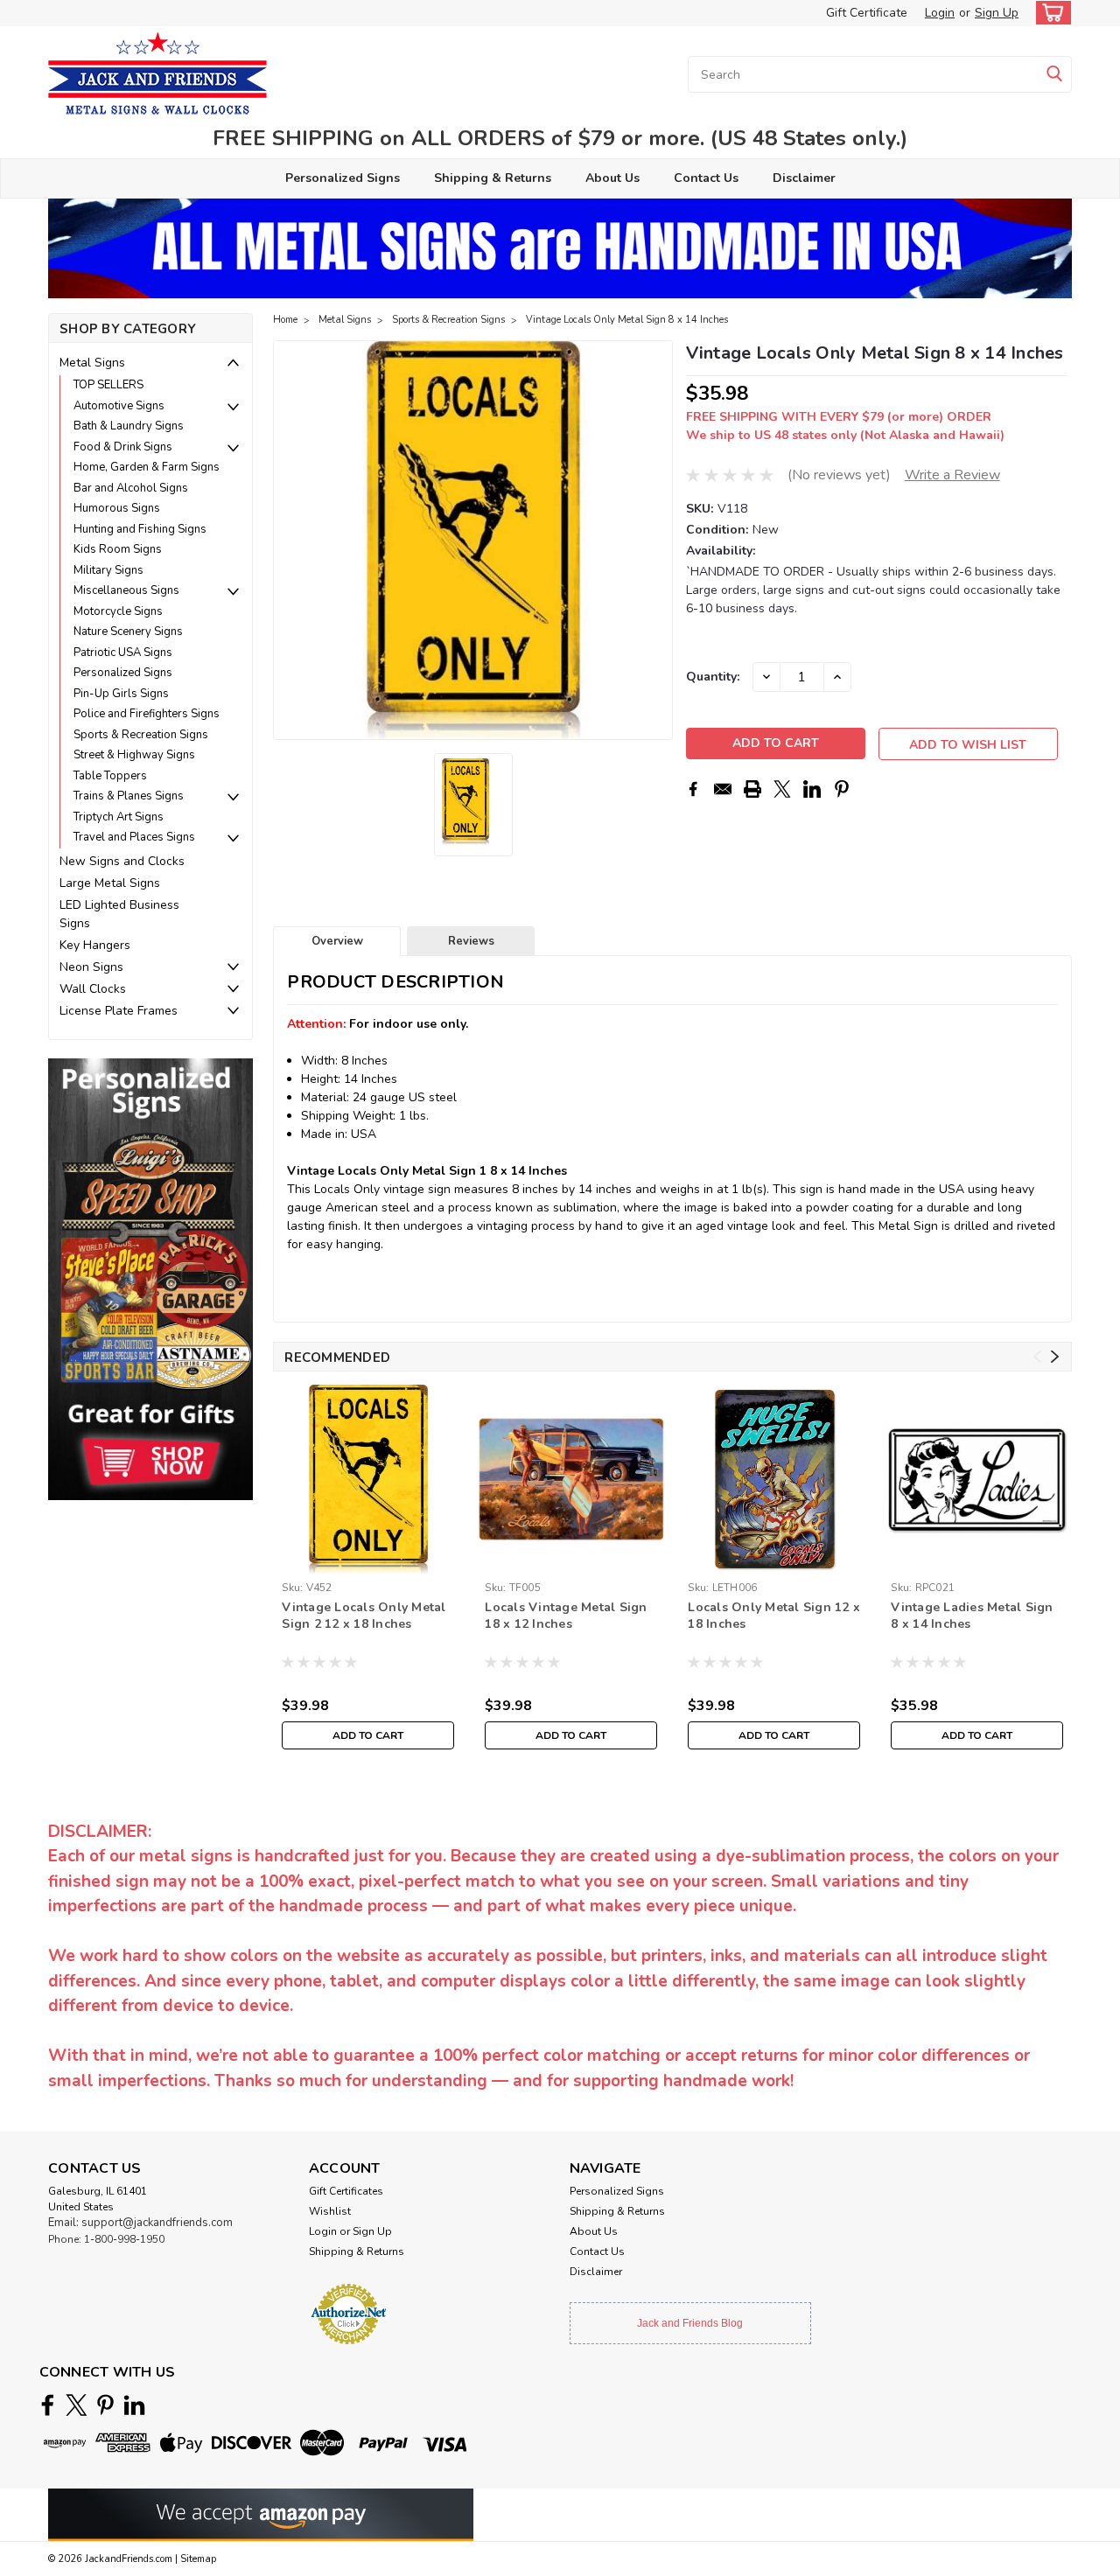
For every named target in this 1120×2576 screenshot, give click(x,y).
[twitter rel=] (77, 2405)
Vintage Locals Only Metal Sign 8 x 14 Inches (627, 320)
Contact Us (706, 178)
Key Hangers (95, 945)
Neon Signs (91, 967)
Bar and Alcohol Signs (131, 488)
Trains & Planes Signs (129, 796)
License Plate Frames (119, 1011)
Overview (337, 941)
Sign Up (997, 13)
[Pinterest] (842, 789)
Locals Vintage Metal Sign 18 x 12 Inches (566, 1616)
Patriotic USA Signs (123, 653)
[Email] (723, 789)
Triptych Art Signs (119, 817)
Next (658, 541)
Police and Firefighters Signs (147, 714)
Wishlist (330, 2211)
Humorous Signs (117, 508)
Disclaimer (804, 178)
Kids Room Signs (118, 549)
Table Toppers (110, 776)
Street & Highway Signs (134, 755)
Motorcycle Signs (118, 611)
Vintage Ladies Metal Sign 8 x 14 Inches (972, 1616)
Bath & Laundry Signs (129, 426)
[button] (150, 1278)
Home (285, 320)
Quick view (571, 1561)
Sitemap (198, 2559)
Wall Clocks (93, 989)
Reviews (471, 941)
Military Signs (108, 570)
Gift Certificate (867, 13)
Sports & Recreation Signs (141, 735)
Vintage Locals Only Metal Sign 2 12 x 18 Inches (364, 1616)
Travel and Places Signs (134, 837)
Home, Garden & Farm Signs (147, 467)
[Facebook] (693, 789)
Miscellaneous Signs (126, 590)
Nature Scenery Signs (128, 632)
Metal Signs (92, 363)
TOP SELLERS (108, 385)
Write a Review (952, 475)
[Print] (752, 789)
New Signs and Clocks (122, 861)
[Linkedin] (812, 789)
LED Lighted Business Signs (119, 914)
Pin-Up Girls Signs (121, 694)
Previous (288, 541)
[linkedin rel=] (134, 2405)
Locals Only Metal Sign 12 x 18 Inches (774, 1616)
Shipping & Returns (493, 178)
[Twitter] (782, 789)
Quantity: (713, 677)
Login (940, 13)
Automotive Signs (119, 406)
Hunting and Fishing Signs (140, 529)
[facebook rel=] (48, 2405)
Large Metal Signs (110, 883)
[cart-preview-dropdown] (1050, 13)
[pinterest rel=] (105, 2405)
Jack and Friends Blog (690, 2323)
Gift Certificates (346, 2191)
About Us (612, 178)
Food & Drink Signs (123, 447)
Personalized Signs (343, 178)
